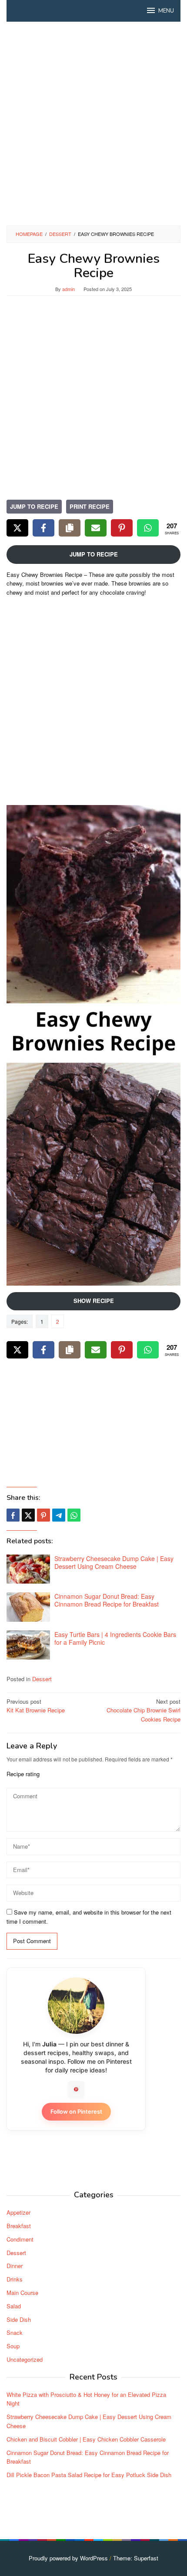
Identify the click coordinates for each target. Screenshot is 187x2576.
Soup (13, 2346)
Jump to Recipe (34, 506)
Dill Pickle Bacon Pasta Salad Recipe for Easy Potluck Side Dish (89, 2475)
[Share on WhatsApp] (148, 528)
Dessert (42, 1679)
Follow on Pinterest (76, 2111)
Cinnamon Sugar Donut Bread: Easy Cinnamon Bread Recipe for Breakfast (107, 1600)
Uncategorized (25, 2359)
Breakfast (19, 2226)
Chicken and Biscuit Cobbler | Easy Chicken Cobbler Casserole (86, 2439)
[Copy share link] (70, 528)
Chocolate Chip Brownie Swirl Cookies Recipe (144, 1710)
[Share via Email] (96, 528)
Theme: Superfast (136, 2558)
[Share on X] (17, 528)
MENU (166, 11)
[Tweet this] (28, 1515)
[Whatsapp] (74, 1515)
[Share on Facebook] (43, 528)
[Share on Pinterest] (122, 528)
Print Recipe (90, 506)
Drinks (15, 2279)
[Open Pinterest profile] (76, 2089)
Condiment (20, 2239)
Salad (14, 2306)
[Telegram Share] (59, 1515)
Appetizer (18, 2212)
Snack (15, 2332)
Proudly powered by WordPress (68, 2558)
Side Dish (19, 2319)
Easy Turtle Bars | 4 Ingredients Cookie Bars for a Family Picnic (115, 1638)
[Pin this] (43, 1515)
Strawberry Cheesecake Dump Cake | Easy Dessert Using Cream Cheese (114, 1562)
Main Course (22, 2293)
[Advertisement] (93, 124)
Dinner (15, 2266)
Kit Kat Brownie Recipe (36, 1706)
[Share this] (13, 1515)
